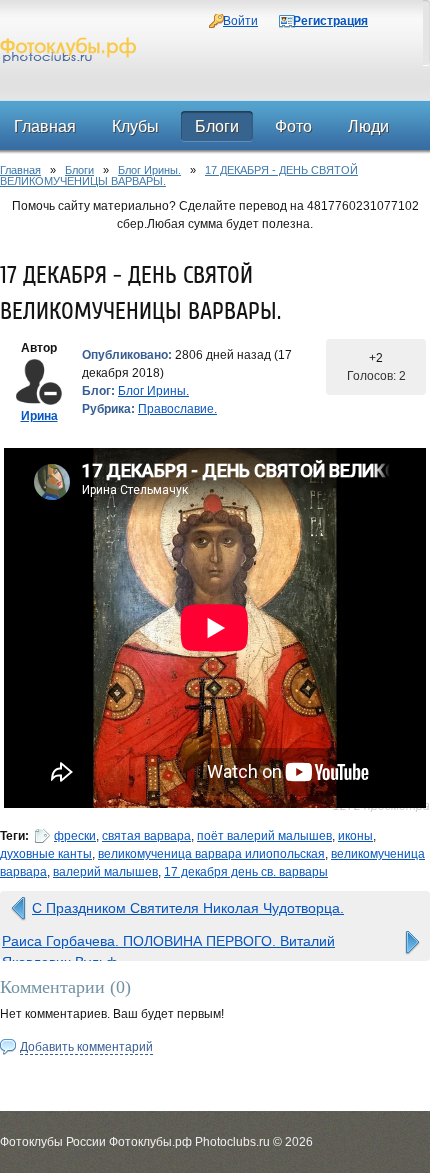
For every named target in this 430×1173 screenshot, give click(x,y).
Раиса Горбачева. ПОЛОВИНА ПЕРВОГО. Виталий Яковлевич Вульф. (168, 946)
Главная (20, 170)
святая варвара (146, 836)
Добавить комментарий (86, 1047)
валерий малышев (105, 872)
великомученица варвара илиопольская (211, 854)
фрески (75, 836)
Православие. (177, 409)
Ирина (39, 416)
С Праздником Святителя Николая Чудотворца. (188, 908)
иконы (355, 836)
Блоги (79, 170)
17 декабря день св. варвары (246, 872)
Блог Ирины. (149, 170)
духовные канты (46, 854)
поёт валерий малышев (264, 836)
